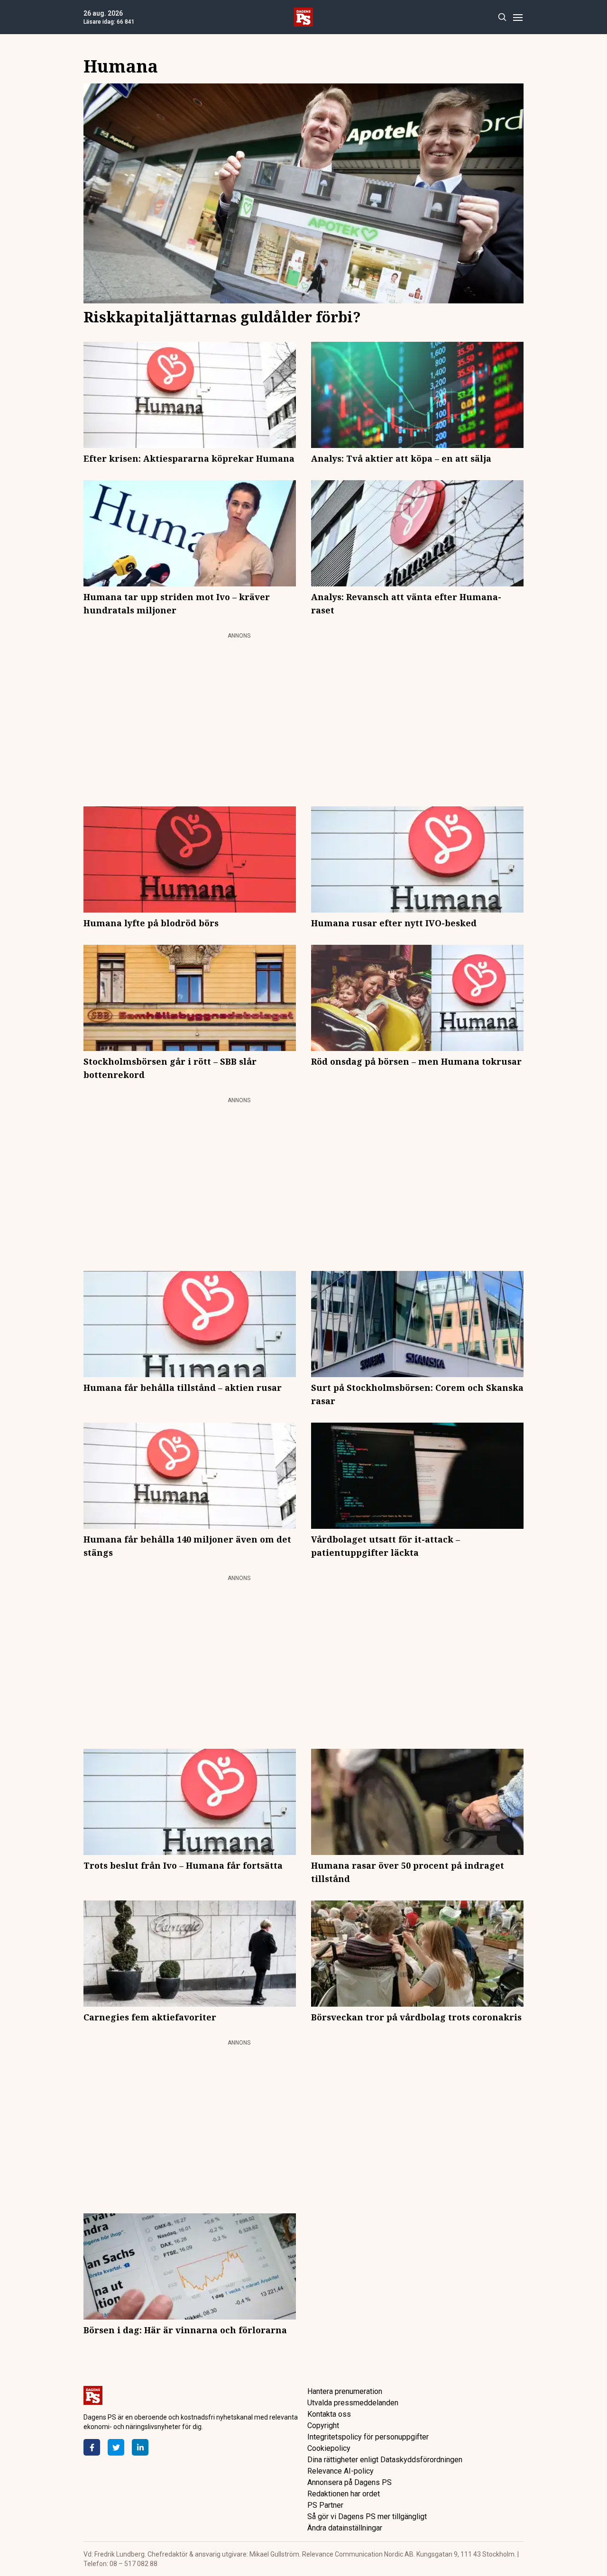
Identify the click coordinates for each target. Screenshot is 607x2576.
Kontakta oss (329, 2414)
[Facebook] (92, 2447)
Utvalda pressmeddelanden (353, 2403)
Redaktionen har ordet (344, 2494)
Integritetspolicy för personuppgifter (368, 2437)
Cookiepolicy (329, 2448)
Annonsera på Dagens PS (349, 2482)
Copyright (323, 2425)
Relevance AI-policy (340, 2471)
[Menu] (518, 17)
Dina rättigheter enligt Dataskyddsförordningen (385, 2460)
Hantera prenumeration (345, 2391)
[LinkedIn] (140, 2447)
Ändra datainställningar (345, 2528)
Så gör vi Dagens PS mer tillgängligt (367, 2517)
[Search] (502, 17)
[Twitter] (116, 2447)
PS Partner (325, 2505)
